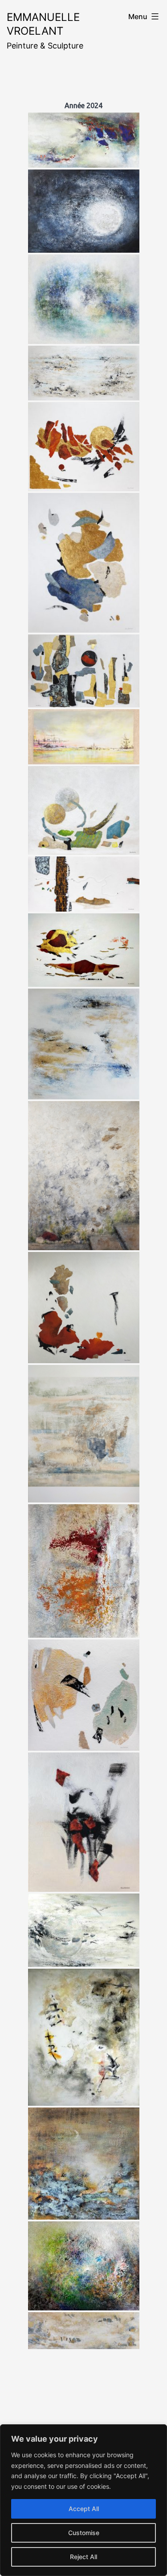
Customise (84, 2533)
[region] (83, 2500)
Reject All (83, 2557)
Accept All (84, 2509)
